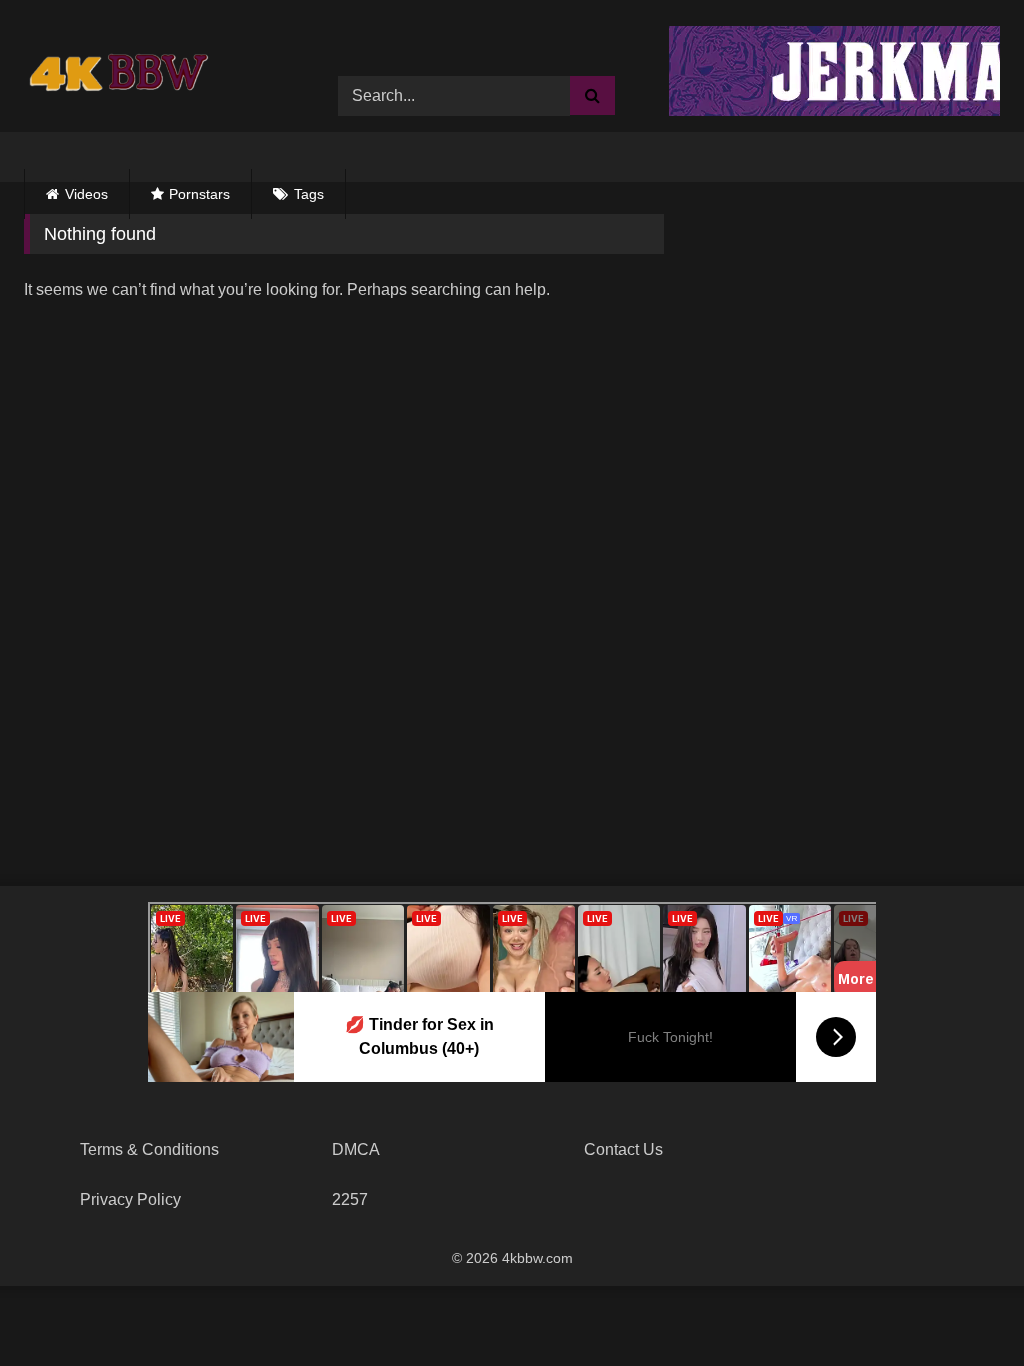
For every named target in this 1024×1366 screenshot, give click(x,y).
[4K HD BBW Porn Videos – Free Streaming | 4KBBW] (124, 81)
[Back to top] (962, 1306)
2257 (350, 1199)
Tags (309, 194)
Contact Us (623, 1149)
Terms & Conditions (149, 1149)
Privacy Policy (130, 1199)
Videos (86, 194)
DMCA (356, 1149)
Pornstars (199, 194)
